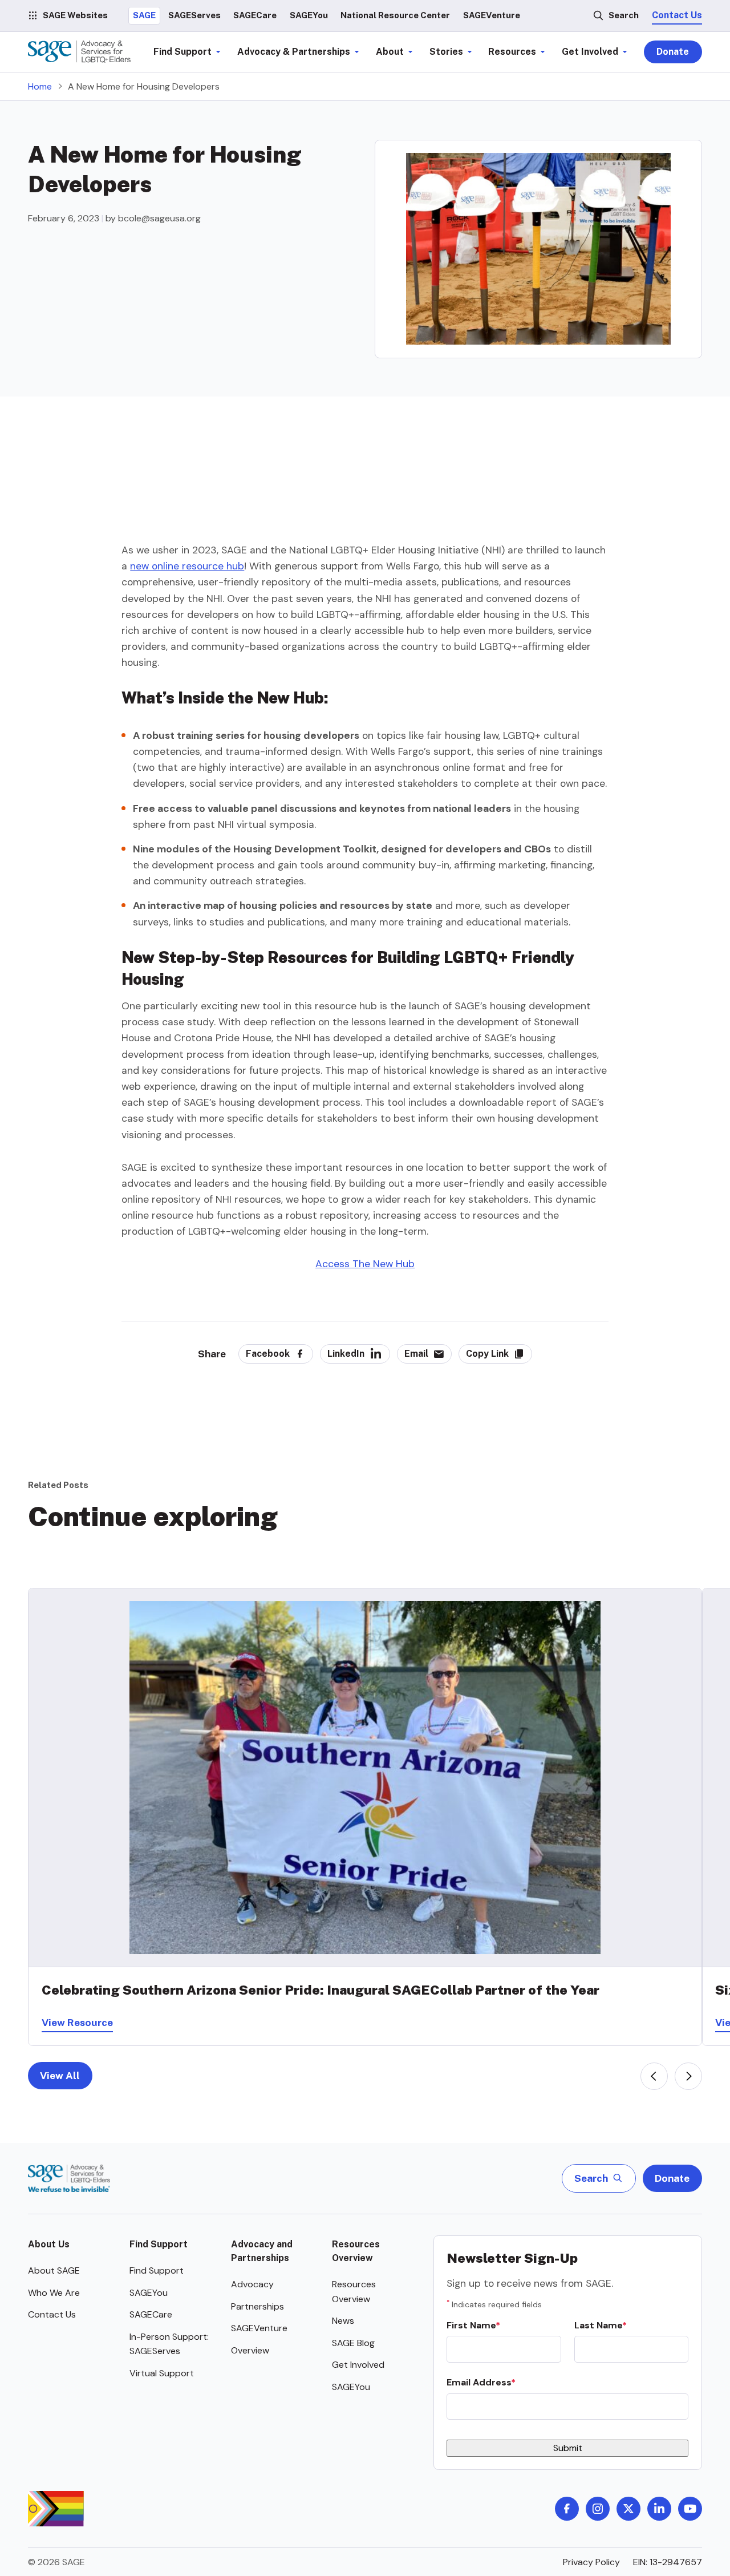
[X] (628, 2509)
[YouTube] (690, 2509)
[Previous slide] (654, 2076)
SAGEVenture (259, 2328)
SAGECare (151, 2314)
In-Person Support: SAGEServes (169, 2344)
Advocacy (252, 2284)
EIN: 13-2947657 (668, 2562)
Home (40, 86)
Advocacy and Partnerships (262, 2251)
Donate (673, 52)
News (343, 2321)
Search (624, 15)
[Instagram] (598, 2509)
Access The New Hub (365, 1264)
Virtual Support (162, 2373)
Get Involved (358, 2365)
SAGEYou (149, 2293)
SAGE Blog (353, 2343)
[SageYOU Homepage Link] (79, 52)
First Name (471, 2325)
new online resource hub (187, 566)
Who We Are (54, 2293)
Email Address (479, 2382)
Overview (250, 2350)
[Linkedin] (659, 2509)
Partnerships (257, 2306)
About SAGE (54, 2270)
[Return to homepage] (69, 2178)
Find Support (159, 2244)
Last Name (598, 2325)
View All (60, 2075)
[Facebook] (567, 2509)
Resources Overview (356, 2251)
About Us (49, 2244)
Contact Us (677, 15)
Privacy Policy (591, 2562)
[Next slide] (688, 2076)
